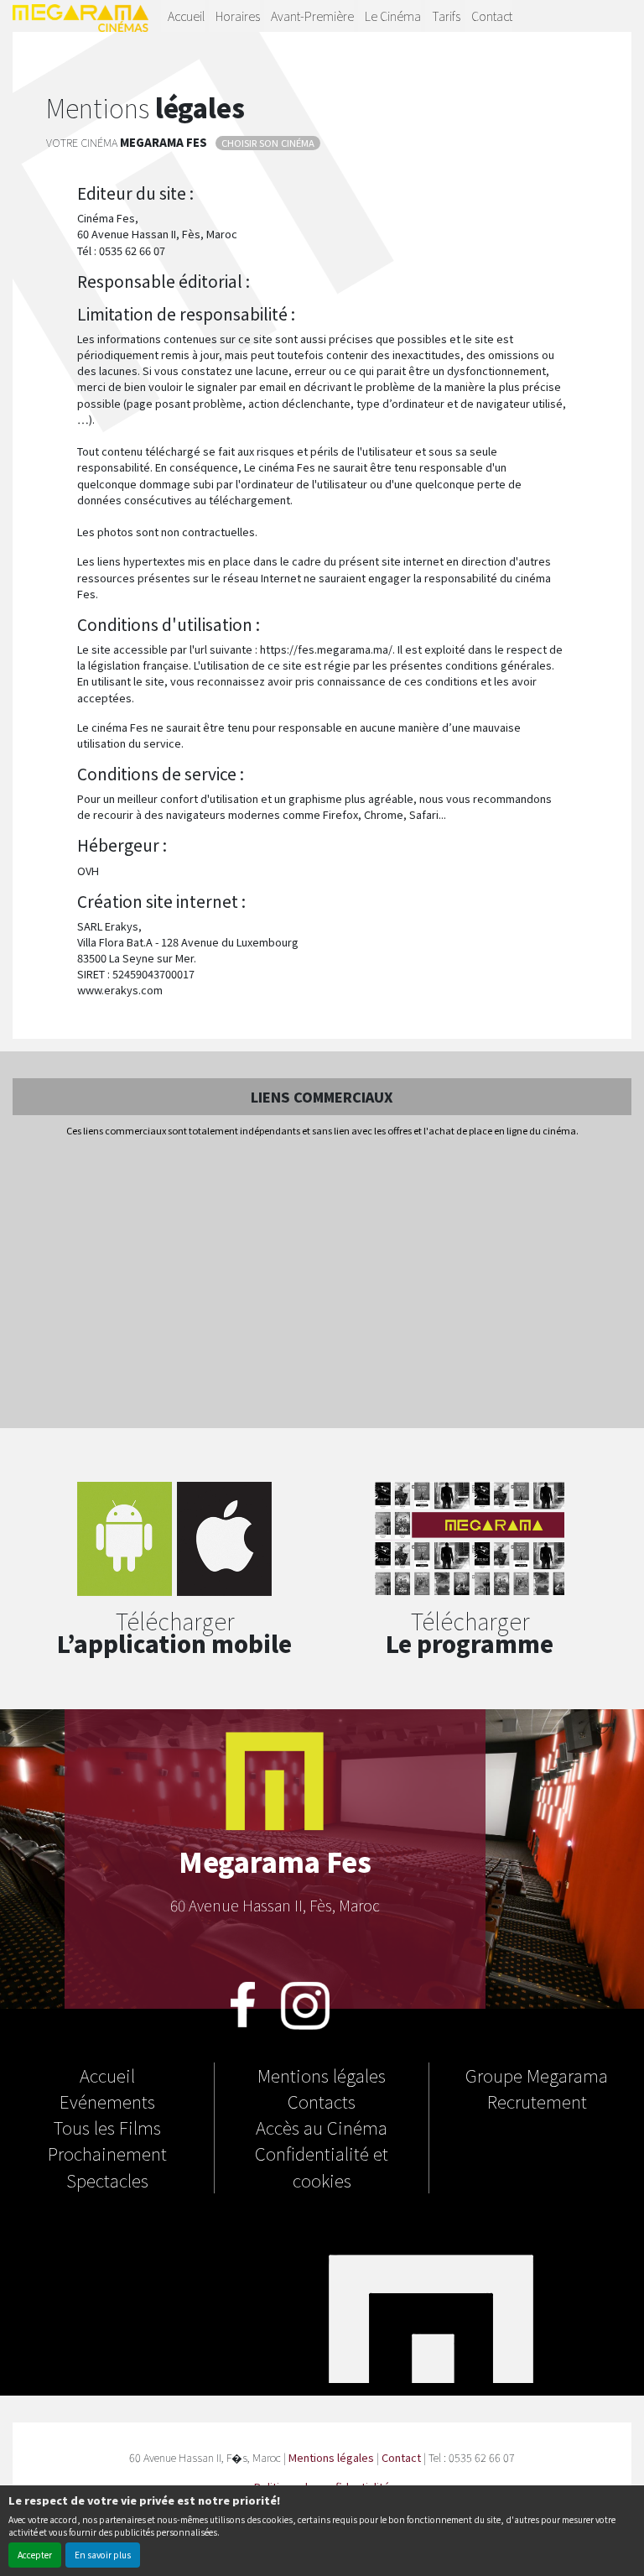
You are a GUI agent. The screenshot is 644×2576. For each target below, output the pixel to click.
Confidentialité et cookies (322, 2166)
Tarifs (446, 16)
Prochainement (107, 2153)
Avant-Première (312, 16)
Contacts (322, 2101)
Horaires (238, 16)
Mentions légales (322, 2075)
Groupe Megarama (537, 2075)
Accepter (35, 2555)
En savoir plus (103, 2555)
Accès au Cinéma (322, 2127)
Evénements (107, 2101)
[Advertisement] (322, 1284)
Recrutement (537, 2101)
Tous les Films (107, 2127)
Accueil (186, 16)
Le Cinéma (393, 16)
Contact (492, 16)
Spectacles (107, 2180)
